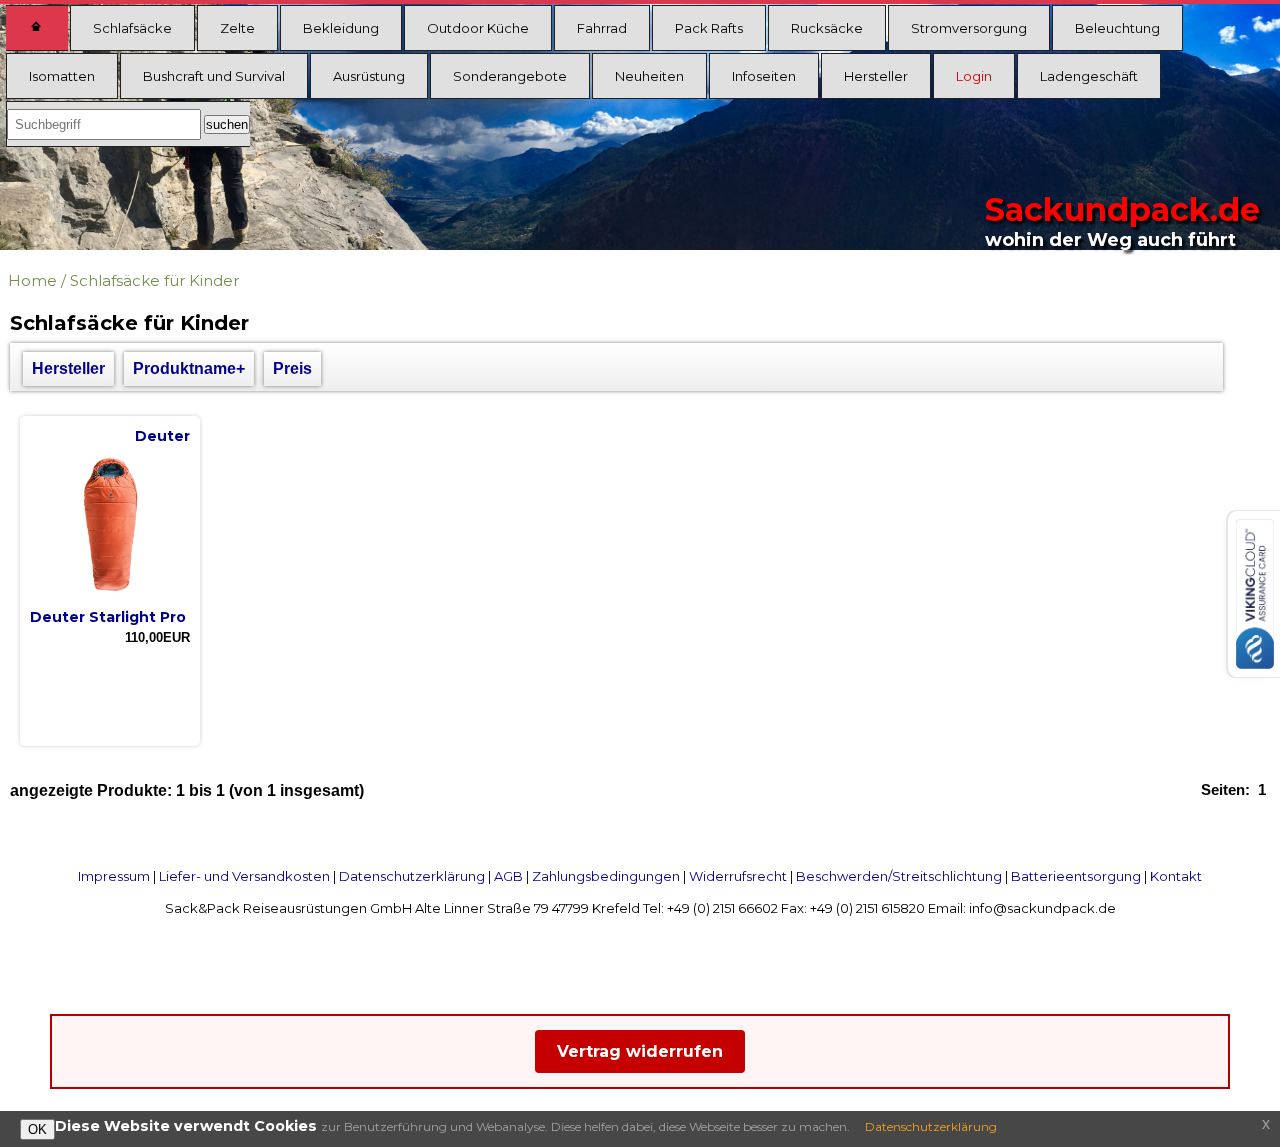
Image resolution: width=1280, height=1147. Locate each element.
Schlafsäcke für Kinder (154, 280)
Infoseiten (764, 76)
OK (37, 1129)
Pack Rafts (709, 28)
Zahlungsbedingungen (606, 876)
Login (974, 76)
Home (32, 280)
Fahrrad (602, 28)
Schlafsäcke (132, 28)
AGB (508, 876)
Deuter (162, 436)
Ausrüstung (369, 76)
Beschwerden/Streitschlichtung (899, 876)
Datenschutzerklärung (412, 876)
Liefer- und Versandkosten (244, 876)
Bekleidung (341, 28)
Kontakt (1176, 876)
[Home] (37, 28)
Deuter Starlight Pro (108, 617)
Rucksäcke (827, 28)
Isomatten (62, 76)
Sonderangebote (510, 76)
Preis (292, 368)
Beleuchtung (1117, 28)
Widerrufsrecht (738, 876)
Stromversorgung (969, 28)
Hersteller (876, 76)
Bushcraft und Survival (214, 76)
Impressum (114, 876)
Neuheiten (649, 76)
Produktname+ (189, 368)
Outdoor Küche (478, 28)
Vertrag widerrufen (640, 1051)
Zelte (237, 28)
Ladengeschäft (1089, 76)
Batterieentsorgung (1076, 876)
